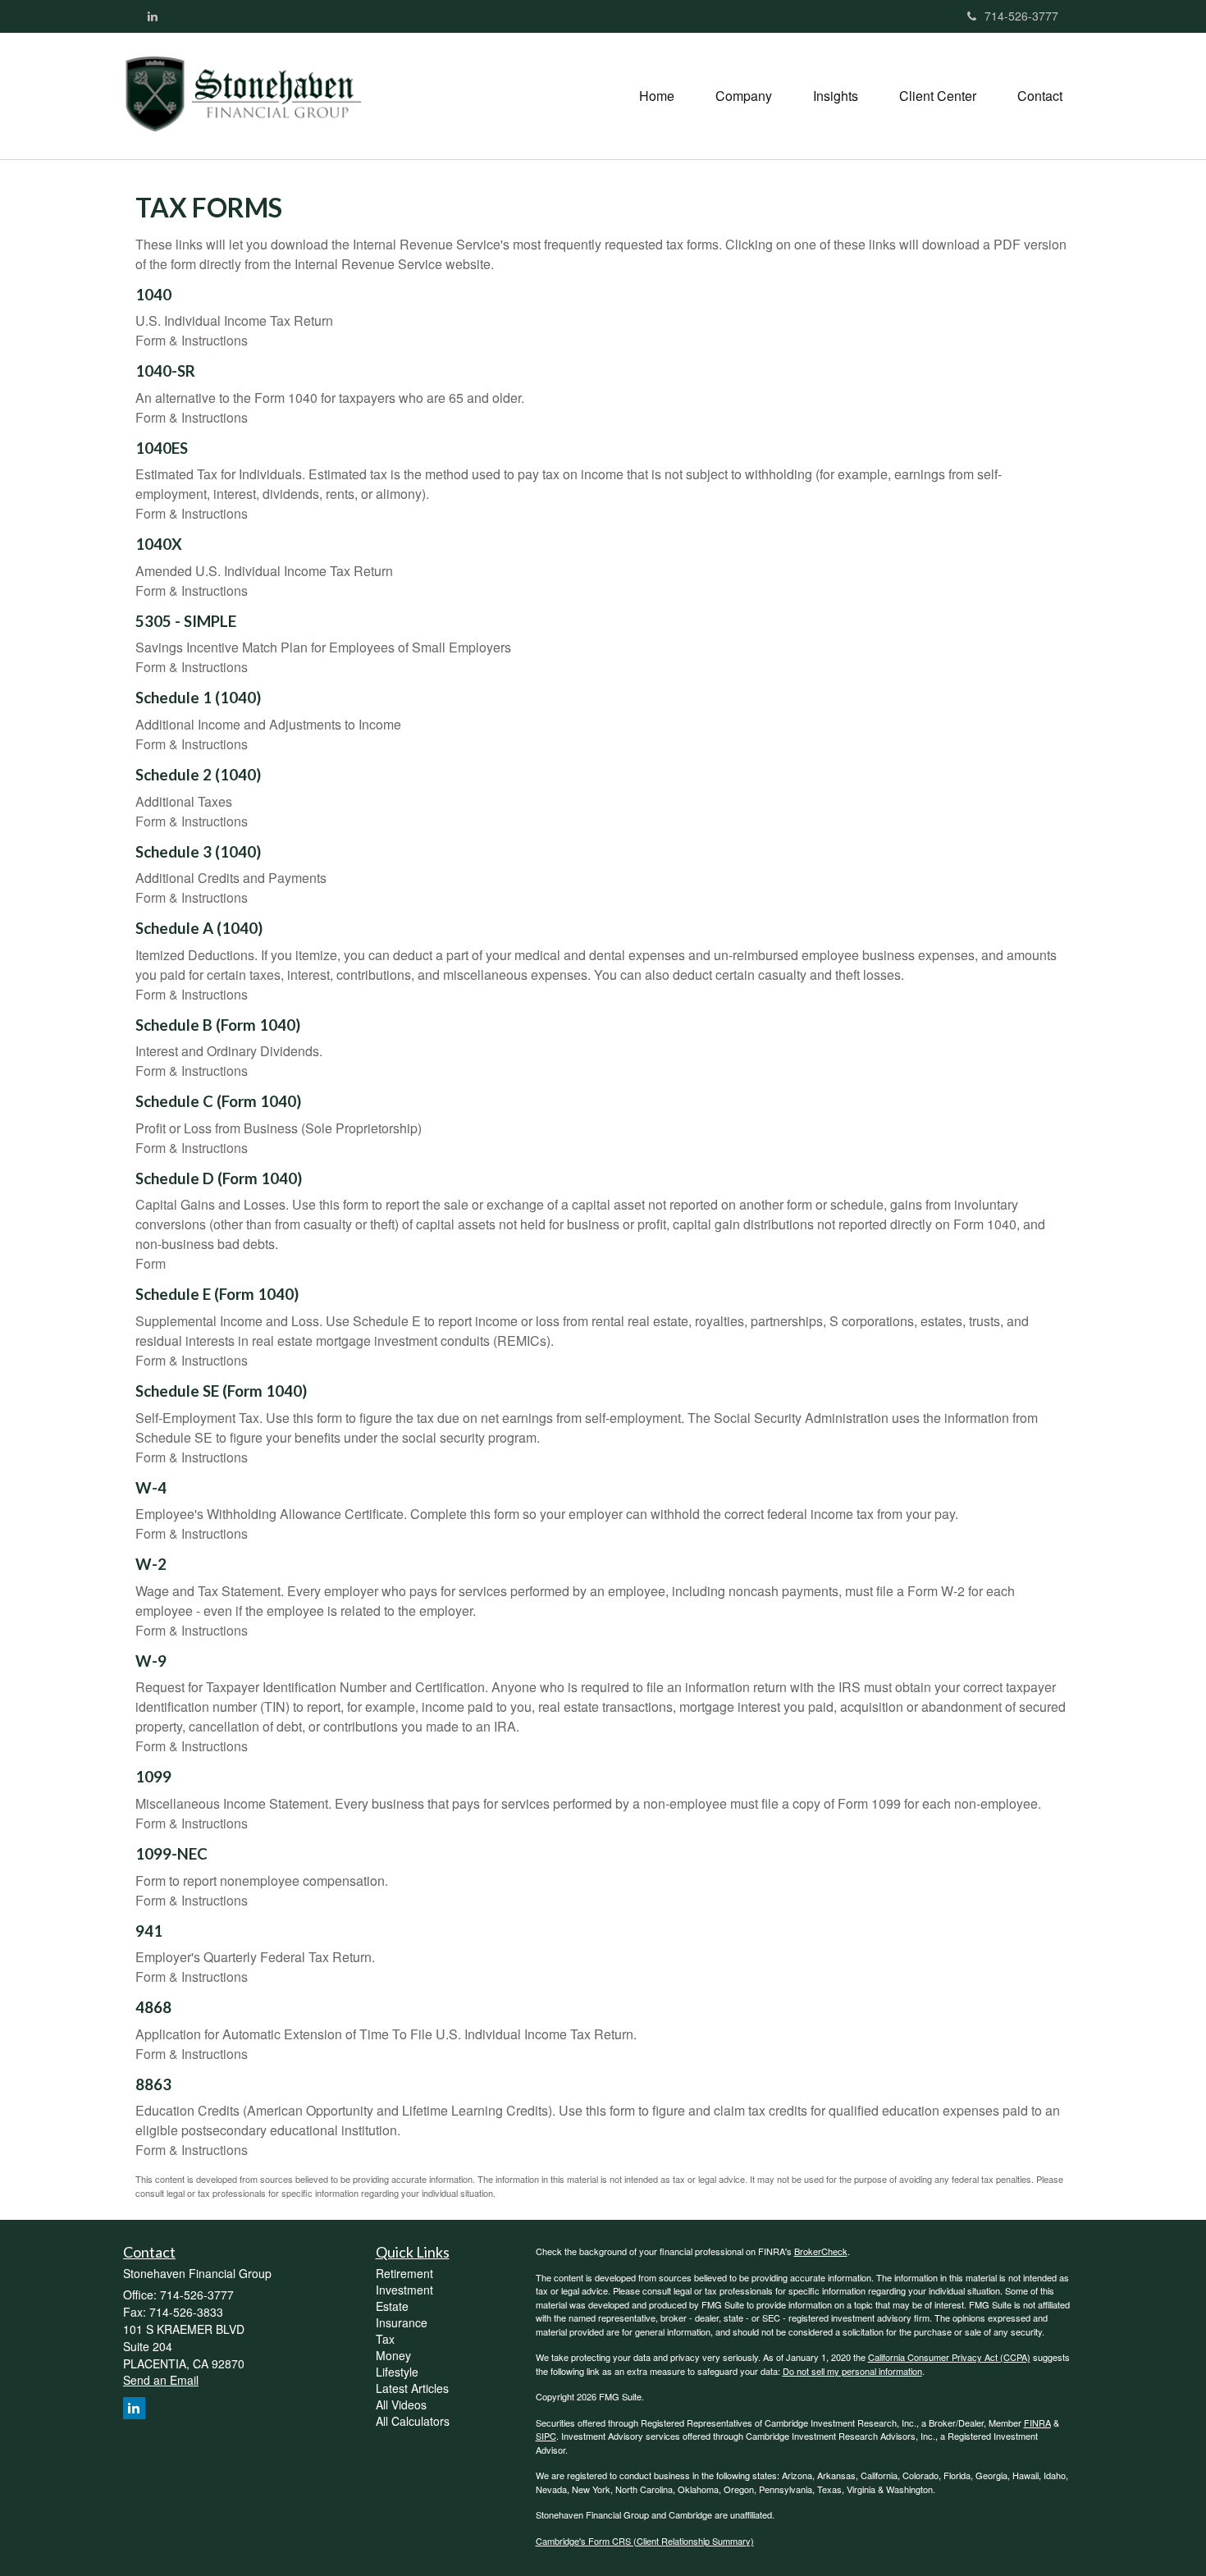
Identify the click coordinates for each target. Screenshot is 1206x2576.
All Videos (401, 2404)
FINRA (1037, 2423)
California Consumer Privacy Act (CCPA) (949, 2357)
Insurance (402, 2322)
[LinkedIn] (153, 16)
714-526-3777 (1021, 16)
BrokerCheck (821, 2251)
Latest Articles (412, 2388)
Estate (392, 2306)
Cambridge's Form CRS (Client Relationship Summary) (645, 2541)
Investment (404, 2290)
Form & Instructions (192, 340)
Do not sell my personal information (852, 2371)
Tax (385, 2339)
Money (393, 2355)
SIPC (546, 2436)
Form (151, 1263)
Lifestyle (397, 2372)
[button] (744, 96)
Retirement (404, 2273)
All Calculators (413, 2421)
